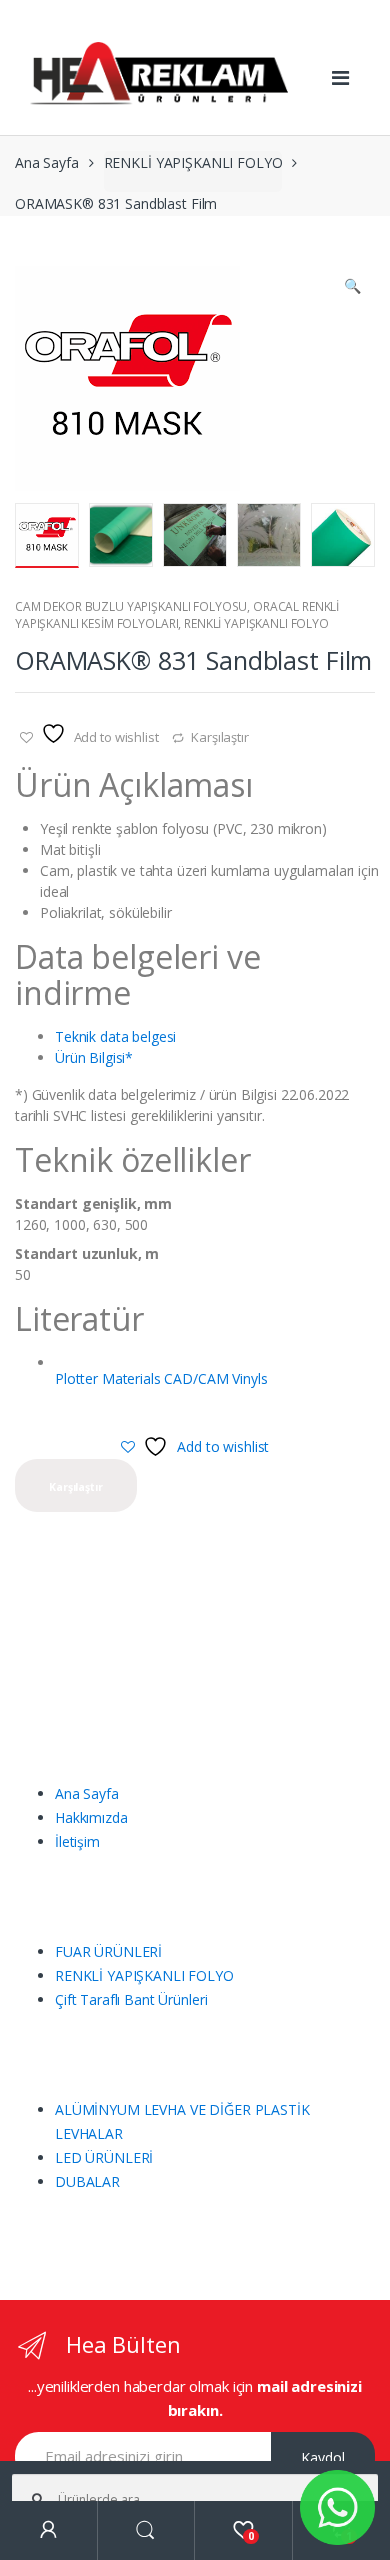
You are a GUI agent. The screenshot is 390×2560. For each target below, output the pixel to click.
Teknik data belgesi (115, 1036)
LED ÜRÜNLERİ (104, 2157)
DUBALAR (87, 2181)
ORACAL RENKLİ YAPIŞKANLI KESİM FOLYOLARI (177, 615)
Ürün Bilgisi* (94, 1057)
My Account (49, 2530)
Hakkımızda (91, 1817)
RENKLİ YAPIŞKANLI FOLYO (193, 162)
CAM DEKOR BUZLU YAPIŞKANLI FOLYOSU (131, 606)
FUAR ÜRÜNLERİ (108, 1951)
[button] (352, 288)
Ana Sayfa (47, 162)
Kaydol (323, 2457)
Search (147, 2530)
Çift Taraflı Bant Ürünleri (131, 1999)
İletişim (77, 1841)
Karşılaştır (219, 737)
